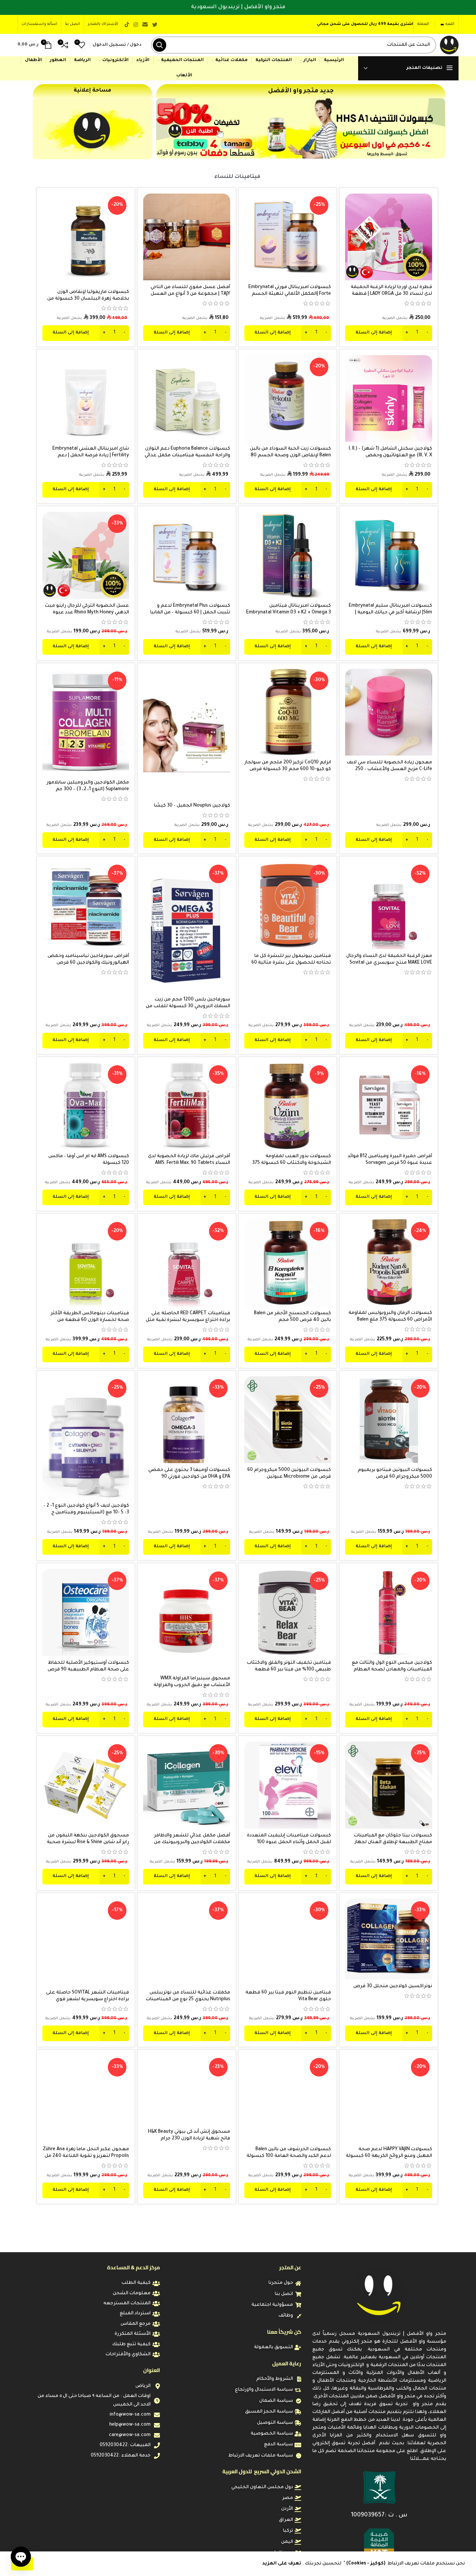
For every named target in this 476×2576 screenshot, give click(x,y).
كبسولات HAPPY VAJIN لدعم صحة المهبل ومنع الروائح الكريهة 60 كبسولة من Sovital (389, 2156)
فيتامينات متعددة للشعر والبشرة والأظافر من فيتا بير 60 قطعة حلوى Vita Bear (292, 2313)
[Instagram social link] (136, 25)
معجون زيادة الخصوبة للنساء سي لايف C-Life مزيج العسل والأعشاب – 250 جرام (390, 769)
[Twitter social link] (155, 25)
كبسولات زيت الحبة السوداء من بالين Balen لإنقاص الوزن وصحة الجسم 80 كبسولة (290, 456)
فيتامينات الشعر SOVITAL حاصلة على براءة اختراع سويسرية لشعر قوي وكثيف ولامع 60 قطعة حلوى (88, 1999)
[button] (389, 333)
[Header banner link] (238, 7)
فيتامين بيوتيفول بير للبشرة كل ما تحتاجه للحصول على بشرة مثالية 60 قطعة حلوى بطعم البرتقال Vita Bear (290, 963)
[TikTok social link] (127, 25)
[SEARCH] (160, 45)
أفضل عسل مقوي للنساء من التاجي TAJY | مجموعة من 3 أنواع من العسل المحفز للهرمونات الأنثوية (190, 294)
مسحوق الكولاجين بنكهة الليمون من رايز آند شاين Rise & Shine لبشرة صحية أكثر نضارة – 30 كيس (88, 1842)
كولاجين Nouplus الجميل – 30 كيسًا (192, 806)
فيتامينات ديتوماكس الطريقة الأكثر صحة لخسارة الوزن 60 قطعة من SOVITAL (90, 1320)
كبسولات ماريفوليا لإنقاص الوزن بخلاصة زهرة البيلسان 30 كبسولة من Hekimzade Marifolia (88, 299)
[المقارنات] (351, 206)
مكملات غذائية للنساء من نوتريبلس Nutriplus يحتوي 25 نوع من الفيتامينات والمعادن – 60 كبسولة (188, 1999)
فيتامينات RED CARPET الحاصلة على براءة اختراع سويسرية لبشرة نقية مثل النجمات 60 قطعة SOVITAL (188, 1320)
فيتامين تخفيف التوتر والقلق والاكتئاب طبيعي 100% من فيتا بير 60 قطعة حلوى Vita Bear (289, 1670)
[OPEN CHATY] (21, 2557)
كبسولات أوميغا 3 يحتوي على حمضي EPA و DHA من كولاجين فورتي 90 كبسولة (189, 1477)
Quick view (351, 222)
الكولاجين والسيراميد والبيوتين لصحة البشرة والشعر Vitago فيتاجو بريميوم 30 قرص (188, 2313)
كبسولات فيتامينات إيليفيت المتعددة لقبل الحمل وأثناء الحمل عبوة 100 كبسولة (289, 1842)
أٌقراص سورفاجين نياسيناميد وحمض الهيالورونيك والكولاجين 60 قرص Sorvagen (88, 963)
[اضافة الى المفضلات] (351, 239)
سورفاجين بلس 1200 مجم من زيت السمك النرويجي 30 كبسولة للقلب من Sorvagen (188, 1006)
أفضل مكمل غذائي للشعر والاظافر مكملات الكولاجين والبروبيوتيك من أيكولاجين (192, 1842)
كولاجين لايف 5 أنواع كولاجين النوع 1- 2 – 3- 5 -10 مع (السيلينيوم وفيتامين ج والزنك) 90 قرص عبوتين (86, 1513)
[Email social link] (145, 25)
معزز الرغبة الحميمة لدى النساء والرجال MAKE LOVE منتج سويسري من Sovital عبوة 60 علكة (389, 963)
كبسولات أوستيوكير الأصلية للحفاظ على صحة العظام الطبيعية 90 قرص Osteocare (88, 1670)
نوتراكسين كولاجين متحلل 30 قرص (393, 1986)
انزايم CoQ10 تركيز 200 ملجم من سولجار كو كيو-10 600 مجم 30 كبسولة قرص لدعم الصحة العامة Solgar (288, 769)
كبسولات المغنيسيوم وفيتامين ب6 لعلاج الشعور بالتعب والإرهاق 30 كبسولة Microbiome (392, 2470)
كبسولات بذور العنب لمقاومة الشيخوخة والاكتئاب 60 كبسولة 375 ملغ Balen (292, 1163)
